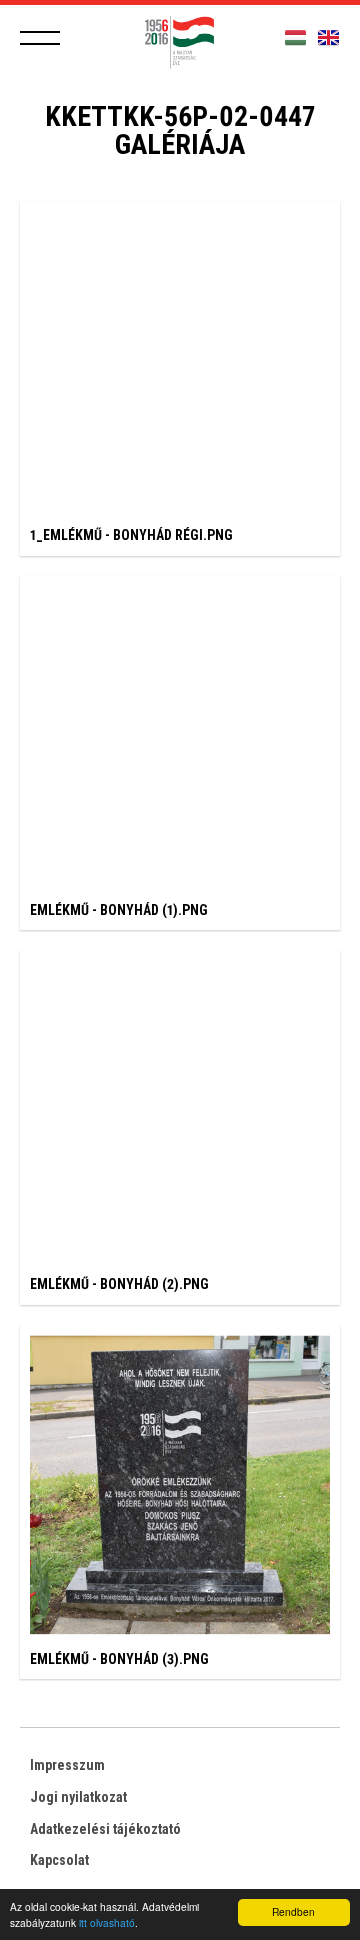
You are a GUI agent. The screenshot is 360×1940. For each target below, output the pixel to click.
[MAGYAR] (295, 38)
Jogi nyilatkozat (78, 1797)
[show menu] (40, 38)
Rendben (293, 1911)
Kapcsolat (59, 1860)
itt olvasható (107, 1922)
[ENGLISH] (328, 38)
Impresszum (67, 1765)
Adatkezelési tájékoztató (105, 1829)
